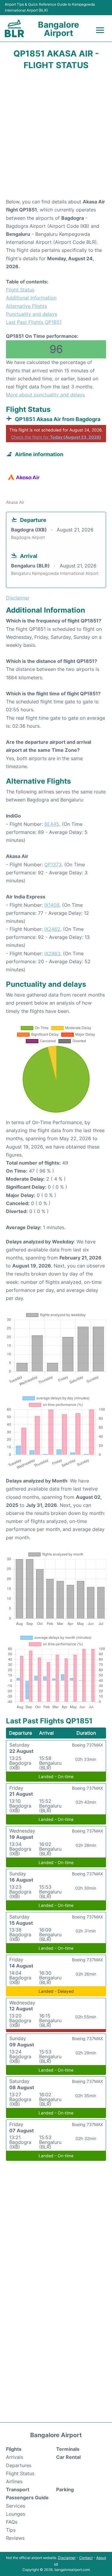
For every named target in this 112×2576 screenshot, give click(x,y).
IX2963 (52, 953)
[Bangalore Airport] (14, 28)
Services (16, 2506)
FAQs (12, 2522)
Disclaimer (67, 2558)
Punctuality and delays (32, 314)
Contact (86, 2558)
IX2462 (52, 929)
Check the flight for (56, 437)
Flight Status (20, 290)
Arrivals (14, 2457)
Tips (11, 2530)
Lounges (16, 2514)
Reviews (15, 2538)
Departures (19, 2465)
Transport (18, 2489)
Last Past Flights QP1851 (34, 322)
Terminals (68, 2449)
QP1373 (53, 865)
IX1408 (52, 905)
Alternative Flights (26, 306)
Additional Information (31, 298)
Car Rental (68, 2457)
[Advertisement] (56, 136)
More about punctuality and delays (45, 395)
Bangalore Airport (59, 29)
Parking (65, 2489)
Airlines (14, 2481)
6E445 (52, 824)
